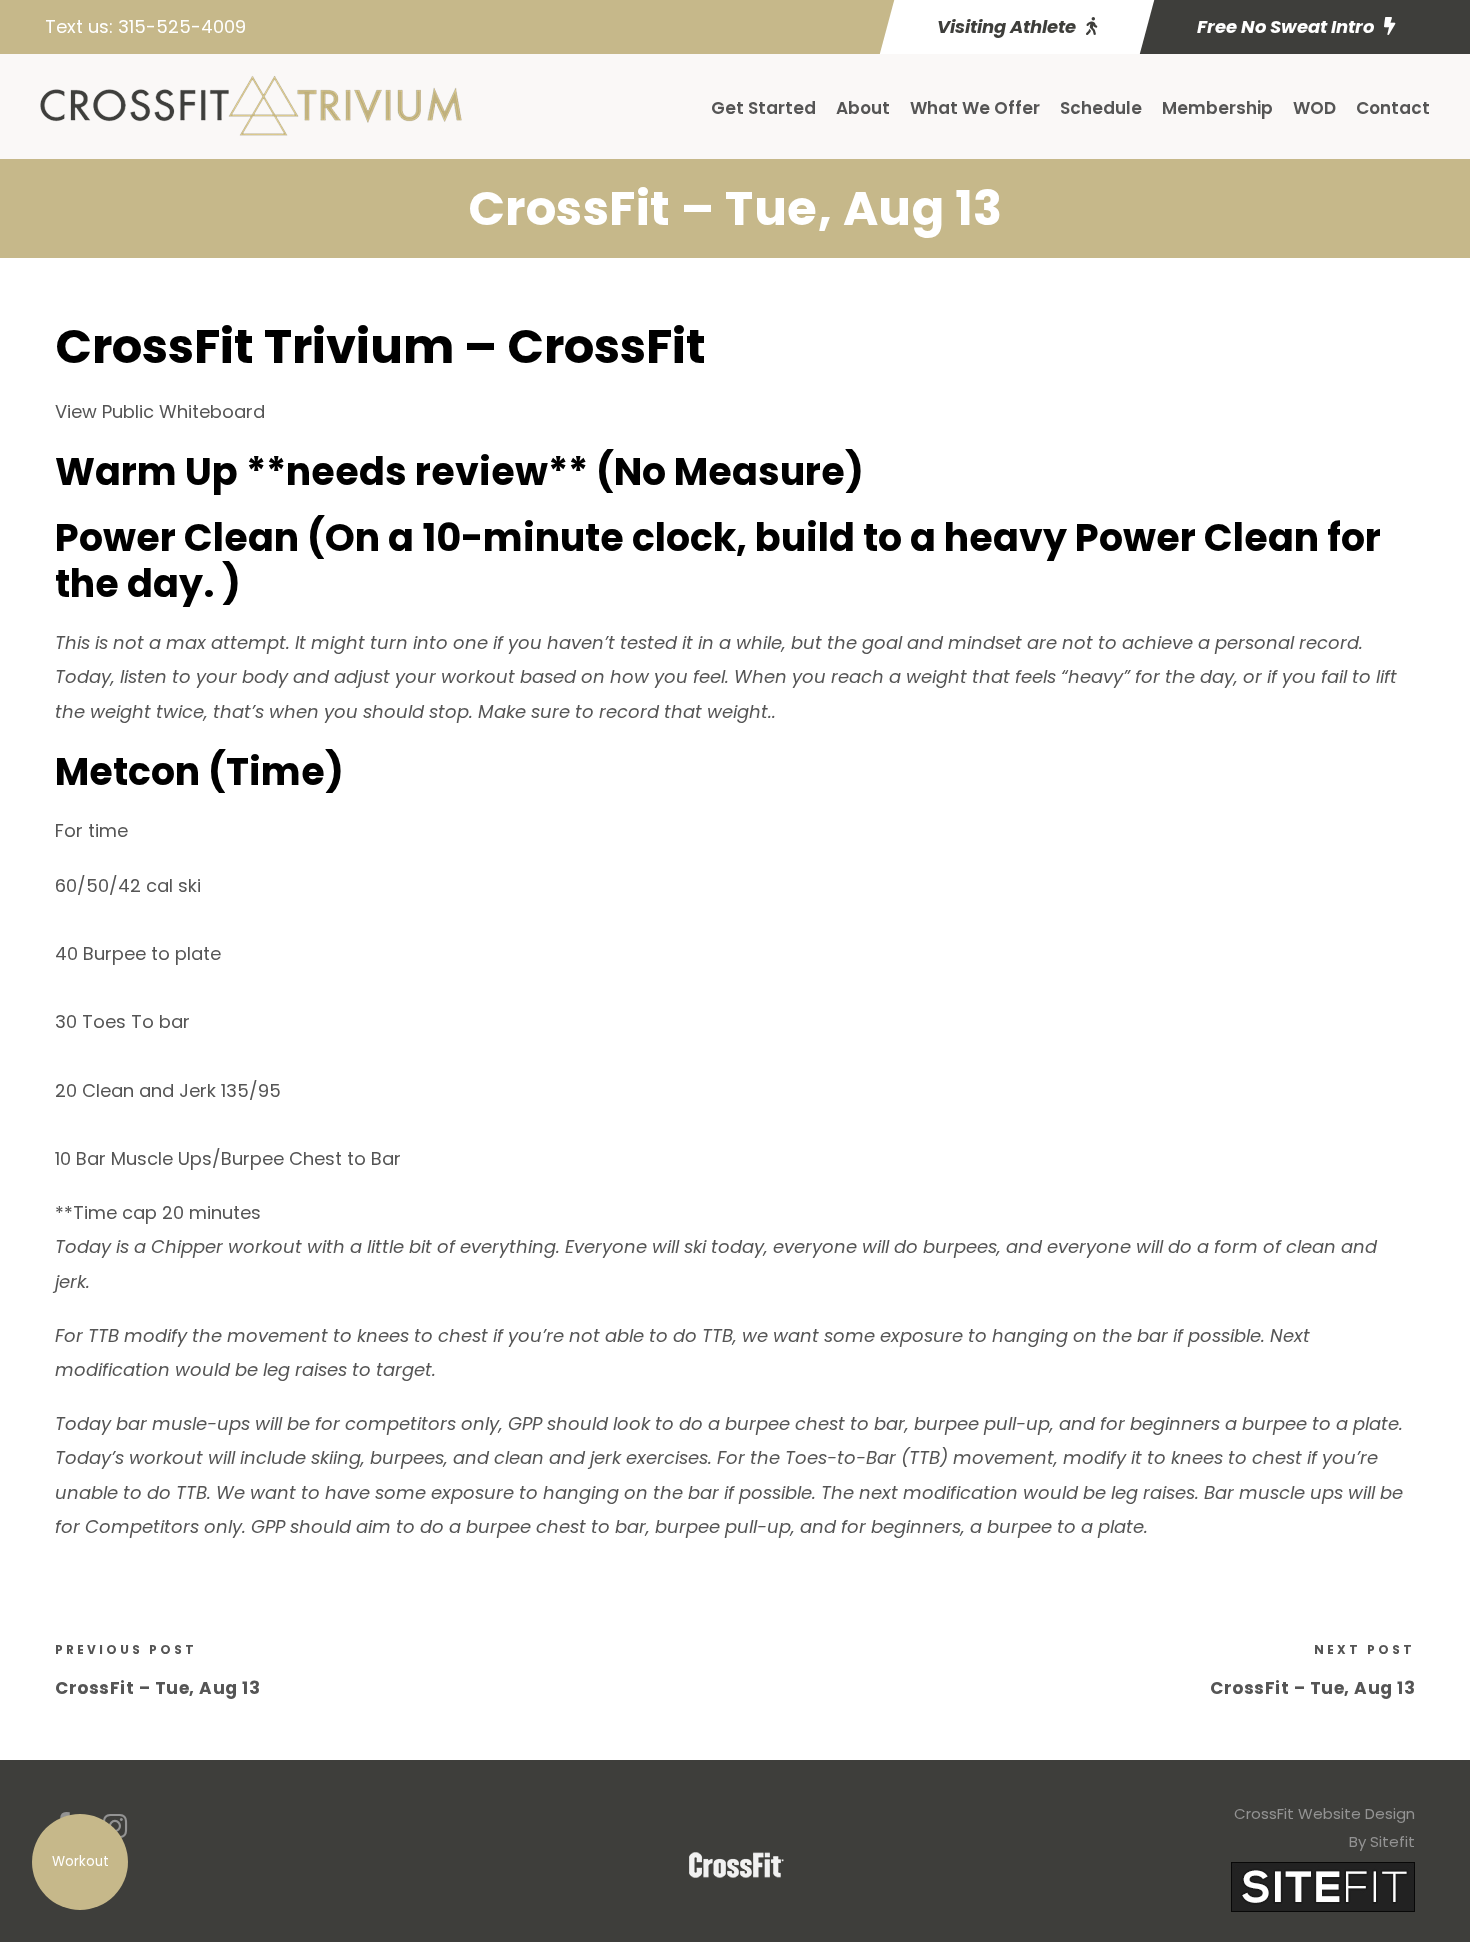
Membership (1217, 108)
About (863, 108)
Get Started (763, 108)
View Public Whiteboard (160, 411)
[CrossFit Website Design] (1323, 1885)
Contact (1393, 108)
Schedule (1101, 108)
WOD (1314, 108)
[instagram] (115, 1826)
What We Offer (975, 108)
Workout (80, 1861)
